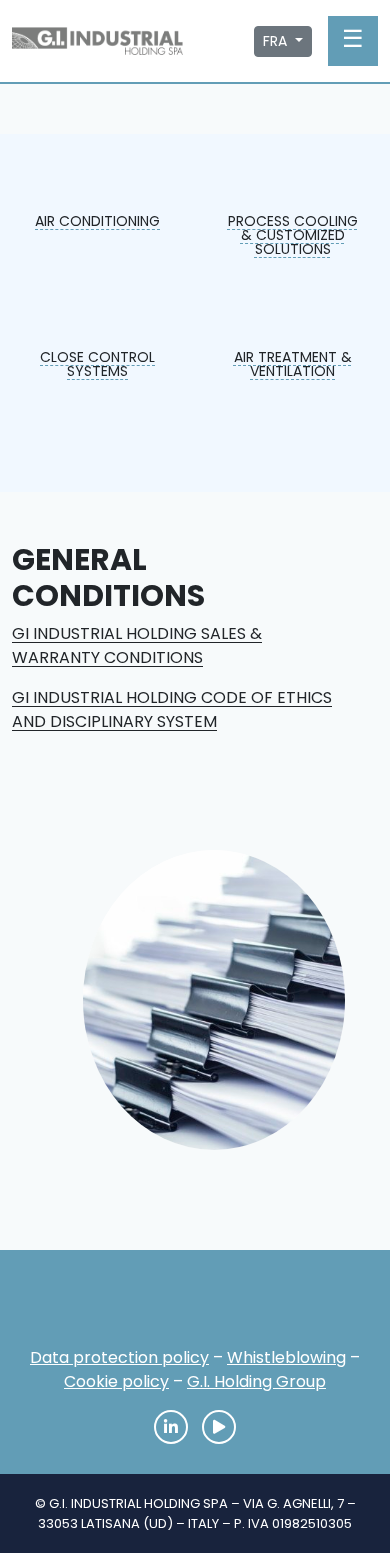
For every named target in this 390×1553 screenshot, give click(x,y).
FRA (277, 41)
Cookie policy (116, 1381)
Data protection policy (119, 1357)
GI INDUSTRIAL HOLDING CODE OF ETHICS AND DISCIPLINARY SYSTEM (172, 709)
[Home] (195, 1305)
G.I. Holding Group (256, 1381)
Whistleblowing (286, 1357)
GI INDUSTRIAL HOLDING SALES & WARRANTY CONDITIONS (137, 645)
